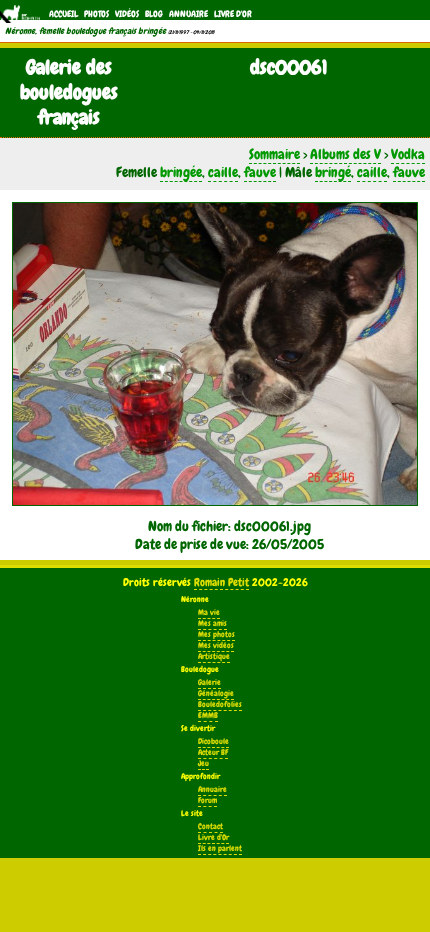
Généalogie (216, 693)
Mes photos (216, 634)
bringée (181, 172)
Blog (154, 14)
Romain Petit (221, 582)
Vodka (408, 154)
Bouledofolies (220, 704)
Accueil (63, 14)
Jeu (203, 763)
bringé (333, 172)
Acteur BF (213, 752)
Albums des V (345, 154)
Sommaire (274, 154)
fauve (260, 172)
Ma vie (209, 612)
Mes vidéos (216, 645)
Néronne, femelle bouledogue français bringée (85, 31)
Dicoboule (213, 741)
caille (223, 172)
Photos (96, 14)
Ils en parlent (220, 848)
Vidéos (127, 14)
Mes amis (212, 623)
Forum (207, 800)
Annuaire (188, 14)
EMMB (208, 715)
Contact (210, 826)
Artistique (214, 656)
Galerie (209, 682)
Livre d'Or (233, 14)
